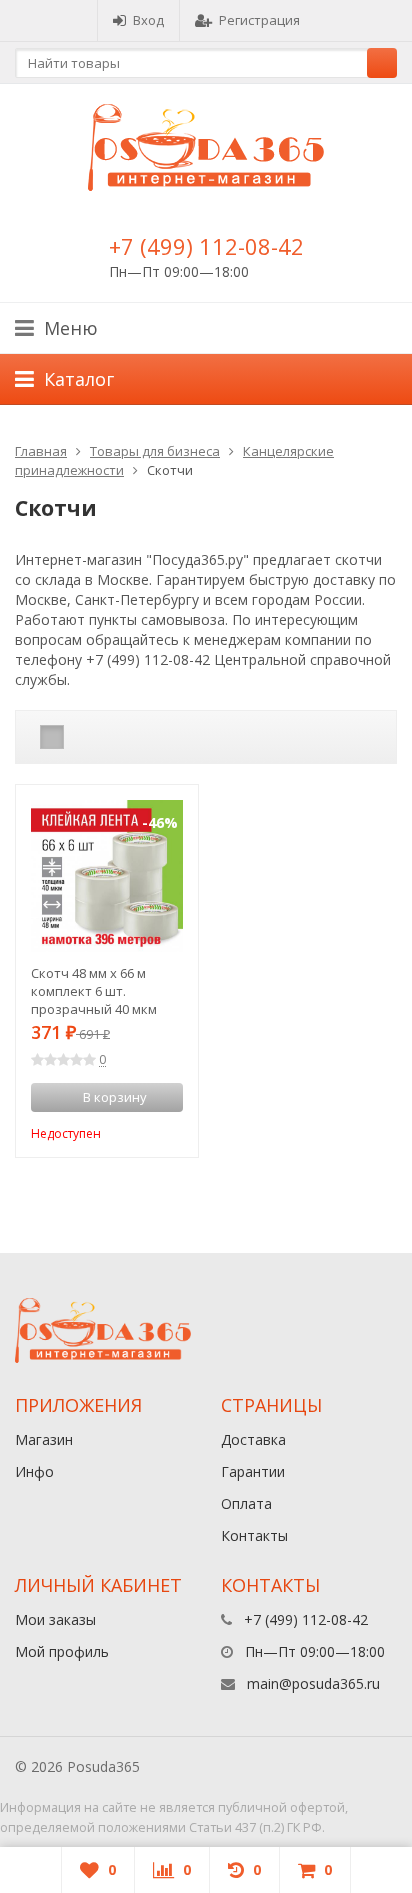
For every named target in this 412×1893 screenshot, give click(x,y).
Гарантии (253, 1471)
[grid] (52, 737)
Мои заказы (55, 1619)
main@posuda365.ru (313, 1683)
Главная (41, 451)
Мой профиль (62, 1651)
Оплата (246, 1503)
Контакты (254, 1535)
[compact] (114, 737)
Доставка (253, 1439)
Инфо (34, 1471)
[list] (83, 737)
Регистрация (259, 20)
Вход (148, 20)
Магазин (44, 1439)
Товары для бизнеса (155, 451)
